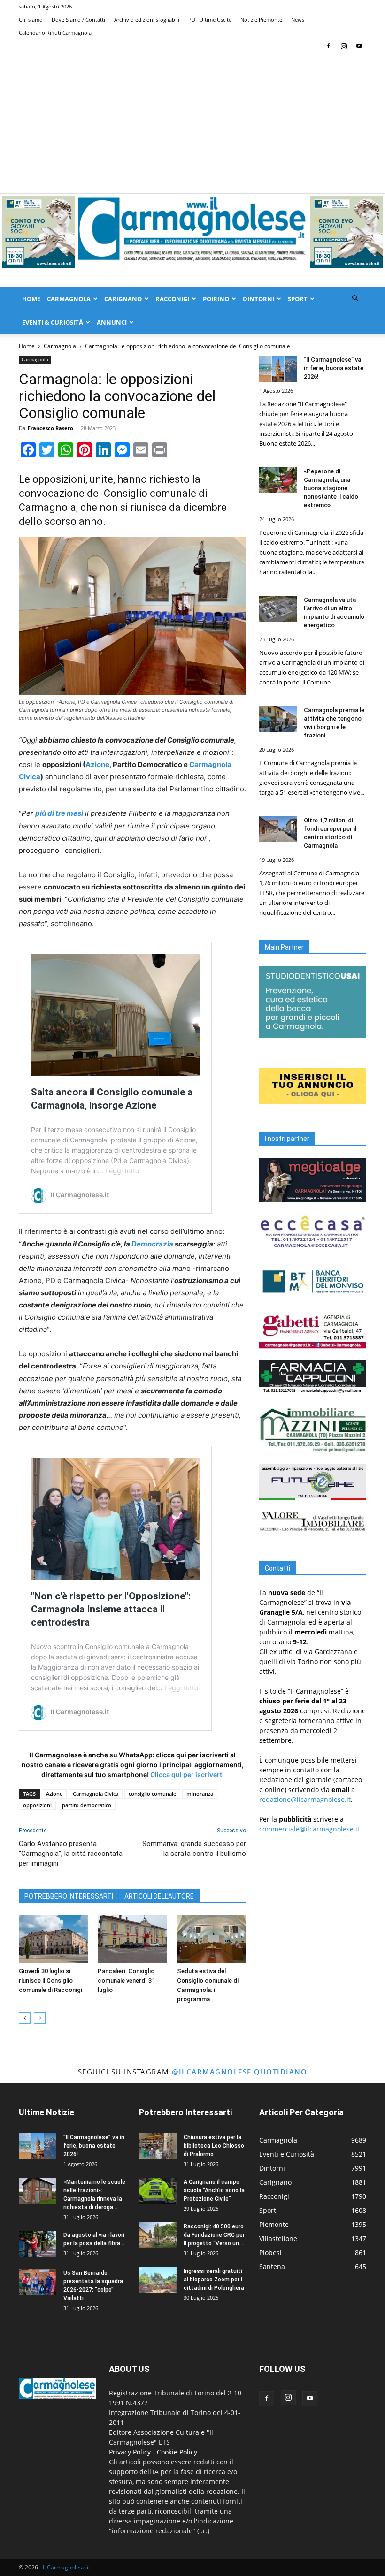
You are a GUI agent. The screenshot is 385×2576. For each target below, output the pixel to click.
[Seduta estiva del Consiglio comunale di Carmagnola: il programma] (212, 1939)
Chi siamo (31, 19)
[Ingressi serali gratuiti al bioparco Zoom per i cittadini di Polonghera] (158, 2280)
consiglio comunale (152, 1794)
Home (31, 299)
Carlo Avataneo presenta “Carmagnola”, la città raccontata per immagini (71, 1854)
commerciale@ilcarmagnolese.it (309, 1829)
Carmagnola (69, 299)
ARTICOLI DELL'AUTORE (159, 1896)
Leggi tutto (122, 1171)
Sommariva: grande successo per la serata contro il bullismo (194, 1849)
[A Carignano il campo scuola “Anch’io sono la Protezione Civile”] (158, 2191)
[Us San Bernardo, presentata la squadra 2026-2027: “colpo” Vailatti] (38, 2282)
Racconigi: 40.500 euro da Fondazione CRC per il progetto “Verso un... (214, 2235)
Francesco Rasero (50, 428)
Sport (298, 299)
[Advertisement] (192, 123)
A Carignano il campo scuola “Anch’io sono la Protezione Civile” (214, 2190)
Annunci (112, 322)
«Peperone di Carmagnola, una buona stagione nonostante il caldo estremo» (331, 488)
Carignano (123, 299)
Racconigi (172, 299)
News (298, 19)
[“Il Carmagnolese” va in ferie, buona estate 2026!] (278, 369)
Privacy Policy (130, 2452)
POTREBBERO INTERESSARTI (69, 1896)
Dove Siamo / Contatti (78, 19)
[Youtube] (359, 46)
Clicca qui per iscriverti (187, 1774)
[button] (355, 299)
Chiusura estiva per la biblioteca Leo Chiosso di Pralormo (214, 2146)
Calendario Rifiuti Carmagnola (55, 33)
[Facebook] (328, 46)
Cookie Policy (177, 2452)
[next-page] (40, 2018)
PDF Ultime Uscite (210, 19)
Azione (97, 764)
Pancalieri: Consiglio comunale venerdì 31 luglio (126, 1980)
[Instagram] (344, 46)
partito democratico (87, 1805)
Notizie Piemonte (261, 19)
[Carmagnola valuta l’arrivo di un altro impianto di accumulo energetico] (278, 609)
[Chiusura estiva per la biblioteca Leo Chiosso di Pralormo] (158, 2146)
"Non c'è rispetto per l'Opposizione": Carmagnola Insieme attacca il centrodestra (111, 1609)
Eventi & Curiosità (53, 322)
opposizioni (37, 1805)
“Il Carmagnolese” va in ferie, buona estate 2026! (334, 368)
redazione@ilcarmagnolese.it (305, 1799)
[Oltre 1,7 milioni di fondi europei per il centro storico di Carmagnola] (278, 829)
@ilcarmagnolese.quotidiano (239, 2072)
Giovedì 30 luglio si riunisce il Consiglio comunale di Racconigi (50, 1980)
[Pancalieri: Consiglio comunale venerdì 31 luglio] (132, 1939)
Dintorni (258, 299)
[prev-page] (25, 2018)
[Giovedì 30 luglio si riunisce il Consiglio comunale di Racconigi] (53, 1939)
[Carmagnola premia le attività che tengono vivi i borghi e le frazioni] (278, 719)
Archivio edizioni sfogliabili (147, 19)
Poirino (216, 299)
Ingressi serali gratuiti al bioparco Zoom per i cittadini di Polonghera (214, 2280)
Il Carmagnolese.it (66, 2567)
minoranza (200, 1794)
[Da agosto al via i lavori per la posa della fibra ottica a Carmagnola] (38, 2244)
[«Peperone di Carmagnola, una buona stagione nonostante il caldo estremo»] (278, 480)
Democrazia (152, 1244)
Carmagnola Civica (96, 1794)
